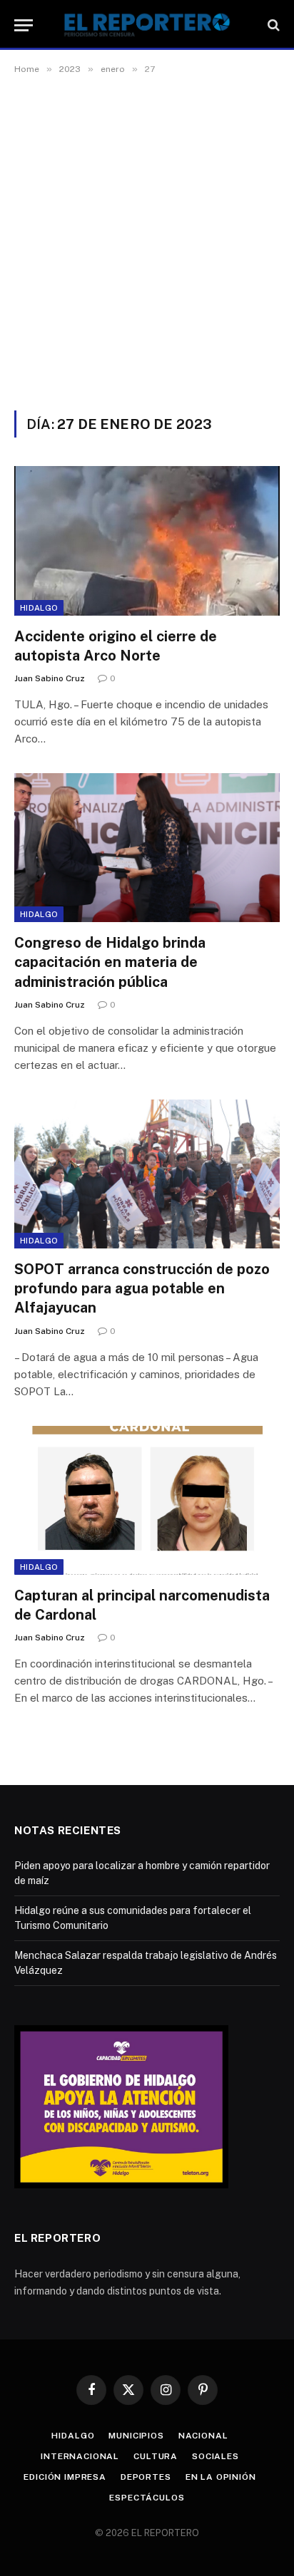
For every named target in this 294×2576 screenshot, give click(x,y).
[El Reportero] (147, 25)
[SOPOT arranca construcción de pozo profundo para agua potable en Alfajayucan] (147, 1174)
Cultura (156, 2456)
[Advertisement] (147, 257)
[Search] (272, 25)
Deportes (146, 2477)
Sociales (216, 2456)
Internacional (80, 2456)
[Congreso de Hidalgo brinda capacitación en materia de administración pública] (147, 848)
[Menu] (24, 25)
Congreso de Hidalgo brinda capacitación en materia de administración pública (110, 962)
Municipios (136, 2436)
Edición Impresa (65, 2477)
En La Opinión (221, 2477)
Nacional (203, 2436)
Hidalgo (39, 608)
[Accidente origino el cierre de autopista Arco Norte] (147, 540)
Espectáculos (147, 2498)
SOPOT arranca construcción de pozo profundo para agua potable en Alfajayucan (142, 1288)
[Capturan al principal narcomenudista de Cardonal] (147, 1500)
